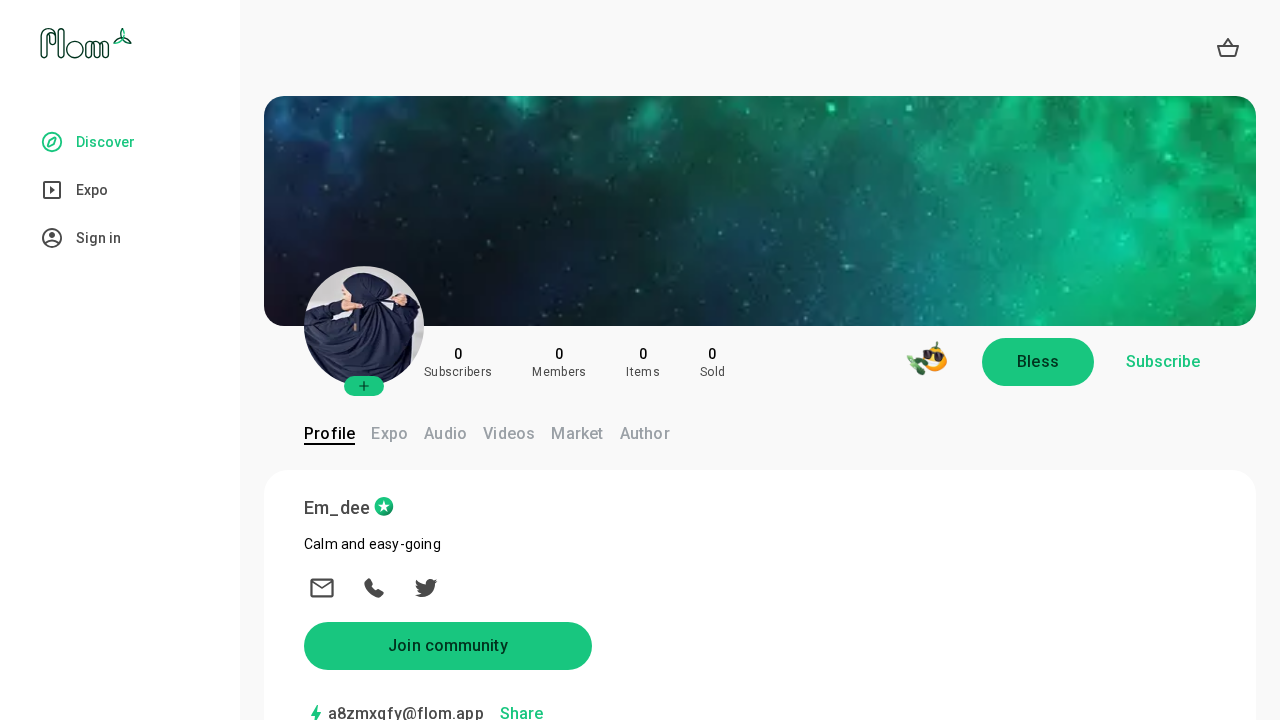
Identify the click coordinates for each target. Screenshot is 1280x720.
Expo (389, 433)
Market (577, 433)
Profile (329, 433)
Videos (509, 433)
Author (645, 433)
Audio (445, 433)
